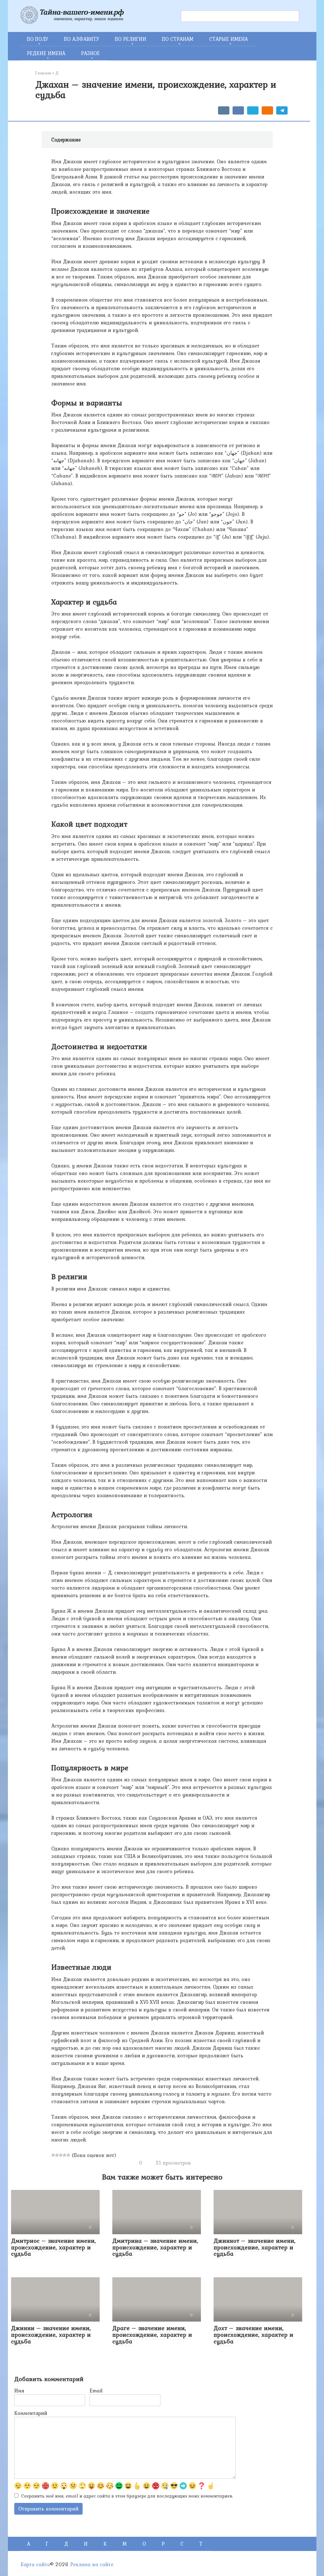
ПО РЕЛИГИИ (131, 39)
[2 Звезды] (57, 2155)
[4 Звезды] (65, 2155)
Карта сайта (35, 2564)
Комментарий (31, 2413)
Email (96, 2391)
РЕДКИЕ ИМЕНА (46, 53)
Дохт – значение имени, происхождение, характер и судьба (253, 2335)
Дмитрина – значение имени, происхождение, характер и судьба (155, 2247)
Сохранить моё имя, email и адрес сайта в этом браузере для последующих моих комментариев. (127, 2496)
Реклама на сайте (92, 2564)
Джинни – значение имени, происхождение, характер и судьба (51, 2335)
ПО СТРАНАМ (178, 39)
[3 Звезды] (61, 2155)
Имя (19, 2391)
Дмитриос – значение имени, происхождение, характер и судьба (53, 2247)
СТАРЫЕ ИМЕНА (228, 39)
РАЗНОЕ (90, 53)
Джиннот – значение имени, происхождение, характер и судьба (255, 2247)
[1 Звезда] (53, 2155)
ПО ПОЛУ (37, 39)
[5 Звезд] (68, 2155)
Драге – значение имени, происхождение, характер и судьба (152, 2335)
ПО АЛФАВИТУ (81, 39)
